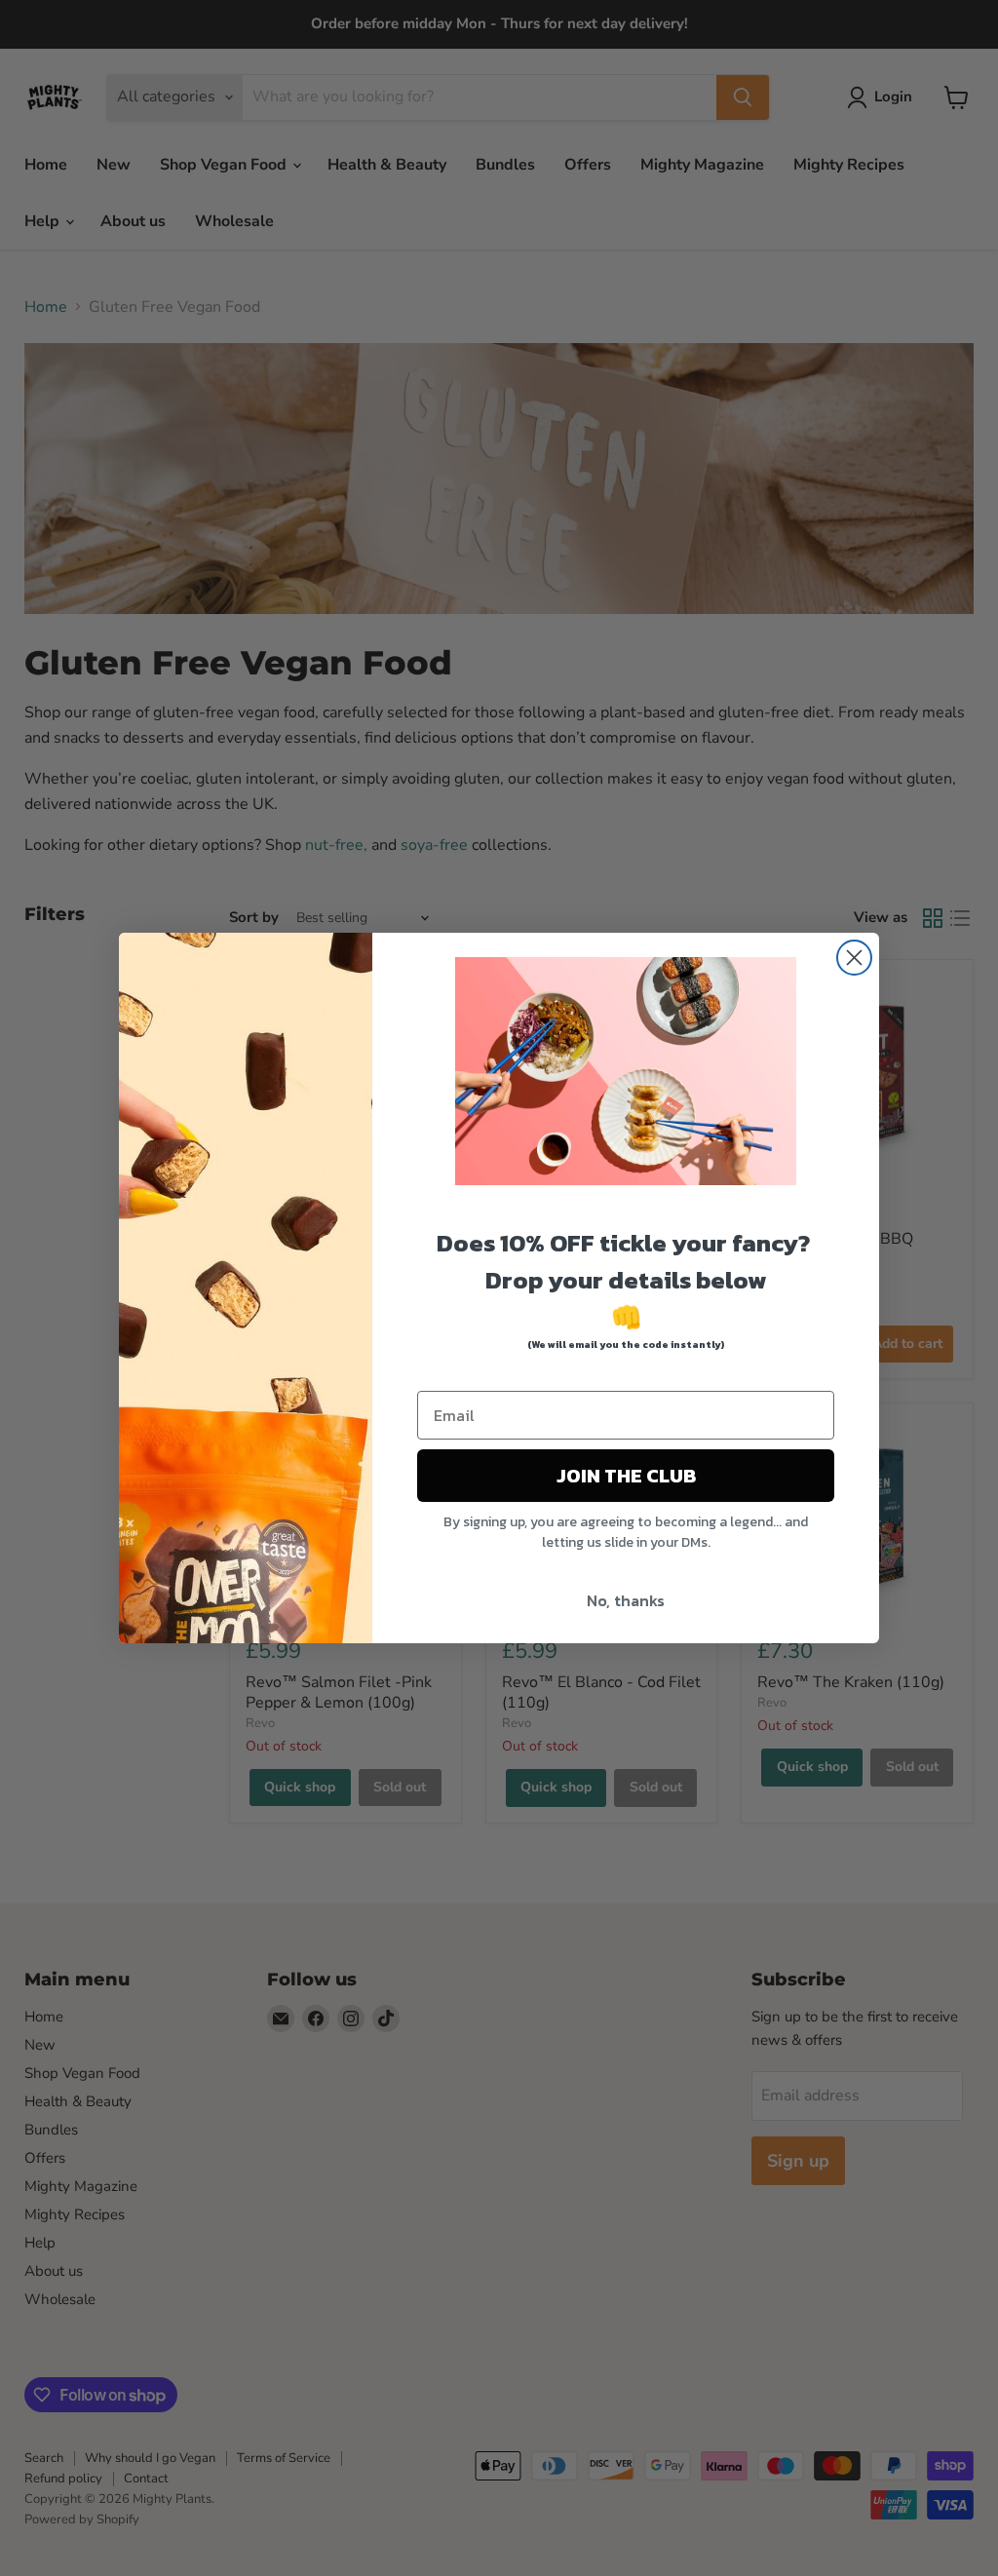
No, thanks (626, 1600)
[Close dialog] (854, 958)
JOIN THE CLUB (626, 1476)
